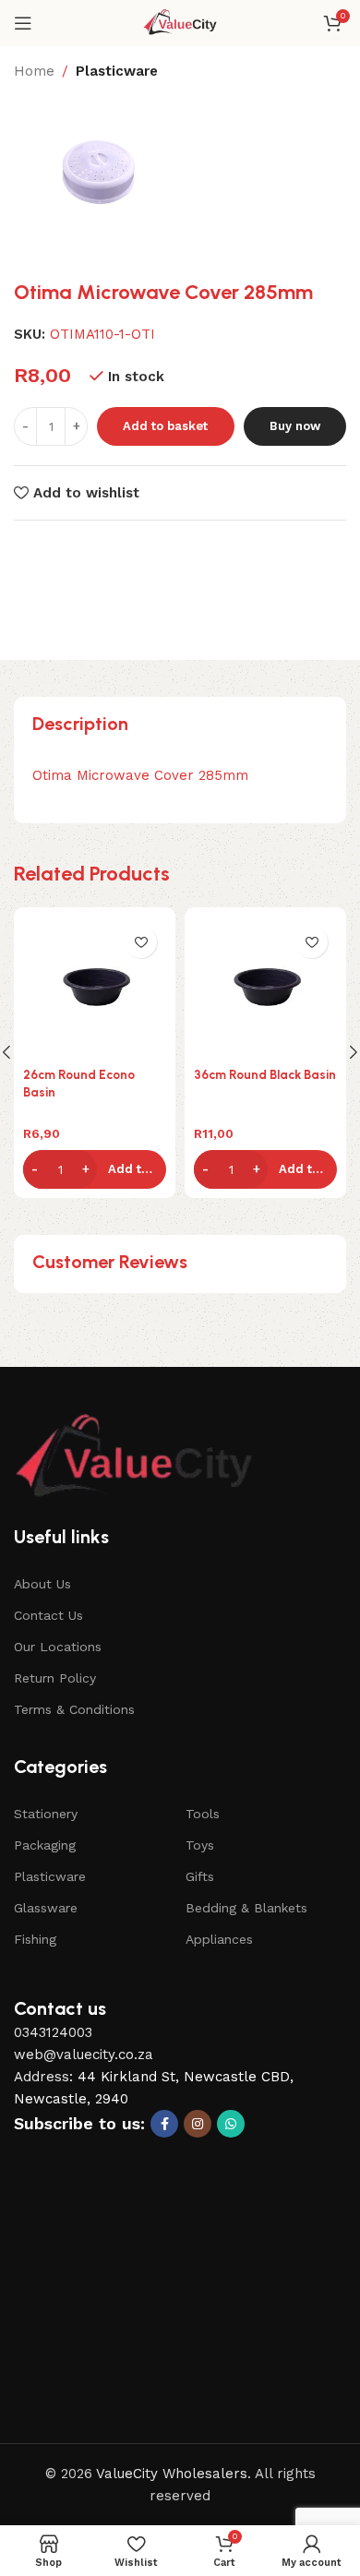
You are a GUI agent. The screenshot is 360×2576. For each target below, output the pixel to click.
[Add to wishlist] (141, 942)
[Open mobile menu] (23, 23)
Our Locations (58, 1647)
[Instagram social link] (198, 2124)
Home (34, 71)
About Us (42, 1584)
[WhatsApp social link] (231, 2124)
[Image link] (134, 1457)
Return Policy (55, 1678)
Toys (200, 1845)
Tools (203, 1814)
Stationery (46, 1814)
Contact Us (48, 1615)
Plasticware (117, 71)
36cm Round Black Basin (265, 1074)
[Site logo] (180, 22)
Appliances (219, 1939)
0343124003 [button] (53, 2032)
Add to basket (165, 426)
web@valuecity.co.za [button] (84, 2055)
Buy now (295, 426)
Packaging (45, 1845)
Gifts (200, 1876)
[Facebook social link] (164, 2124)
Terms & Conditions (74, 1709)
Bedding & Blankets (246, 1908)
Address (42, 2077)
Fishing (35, 1939)
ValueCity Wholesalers (172, 2474)
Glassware (46, 1908)
